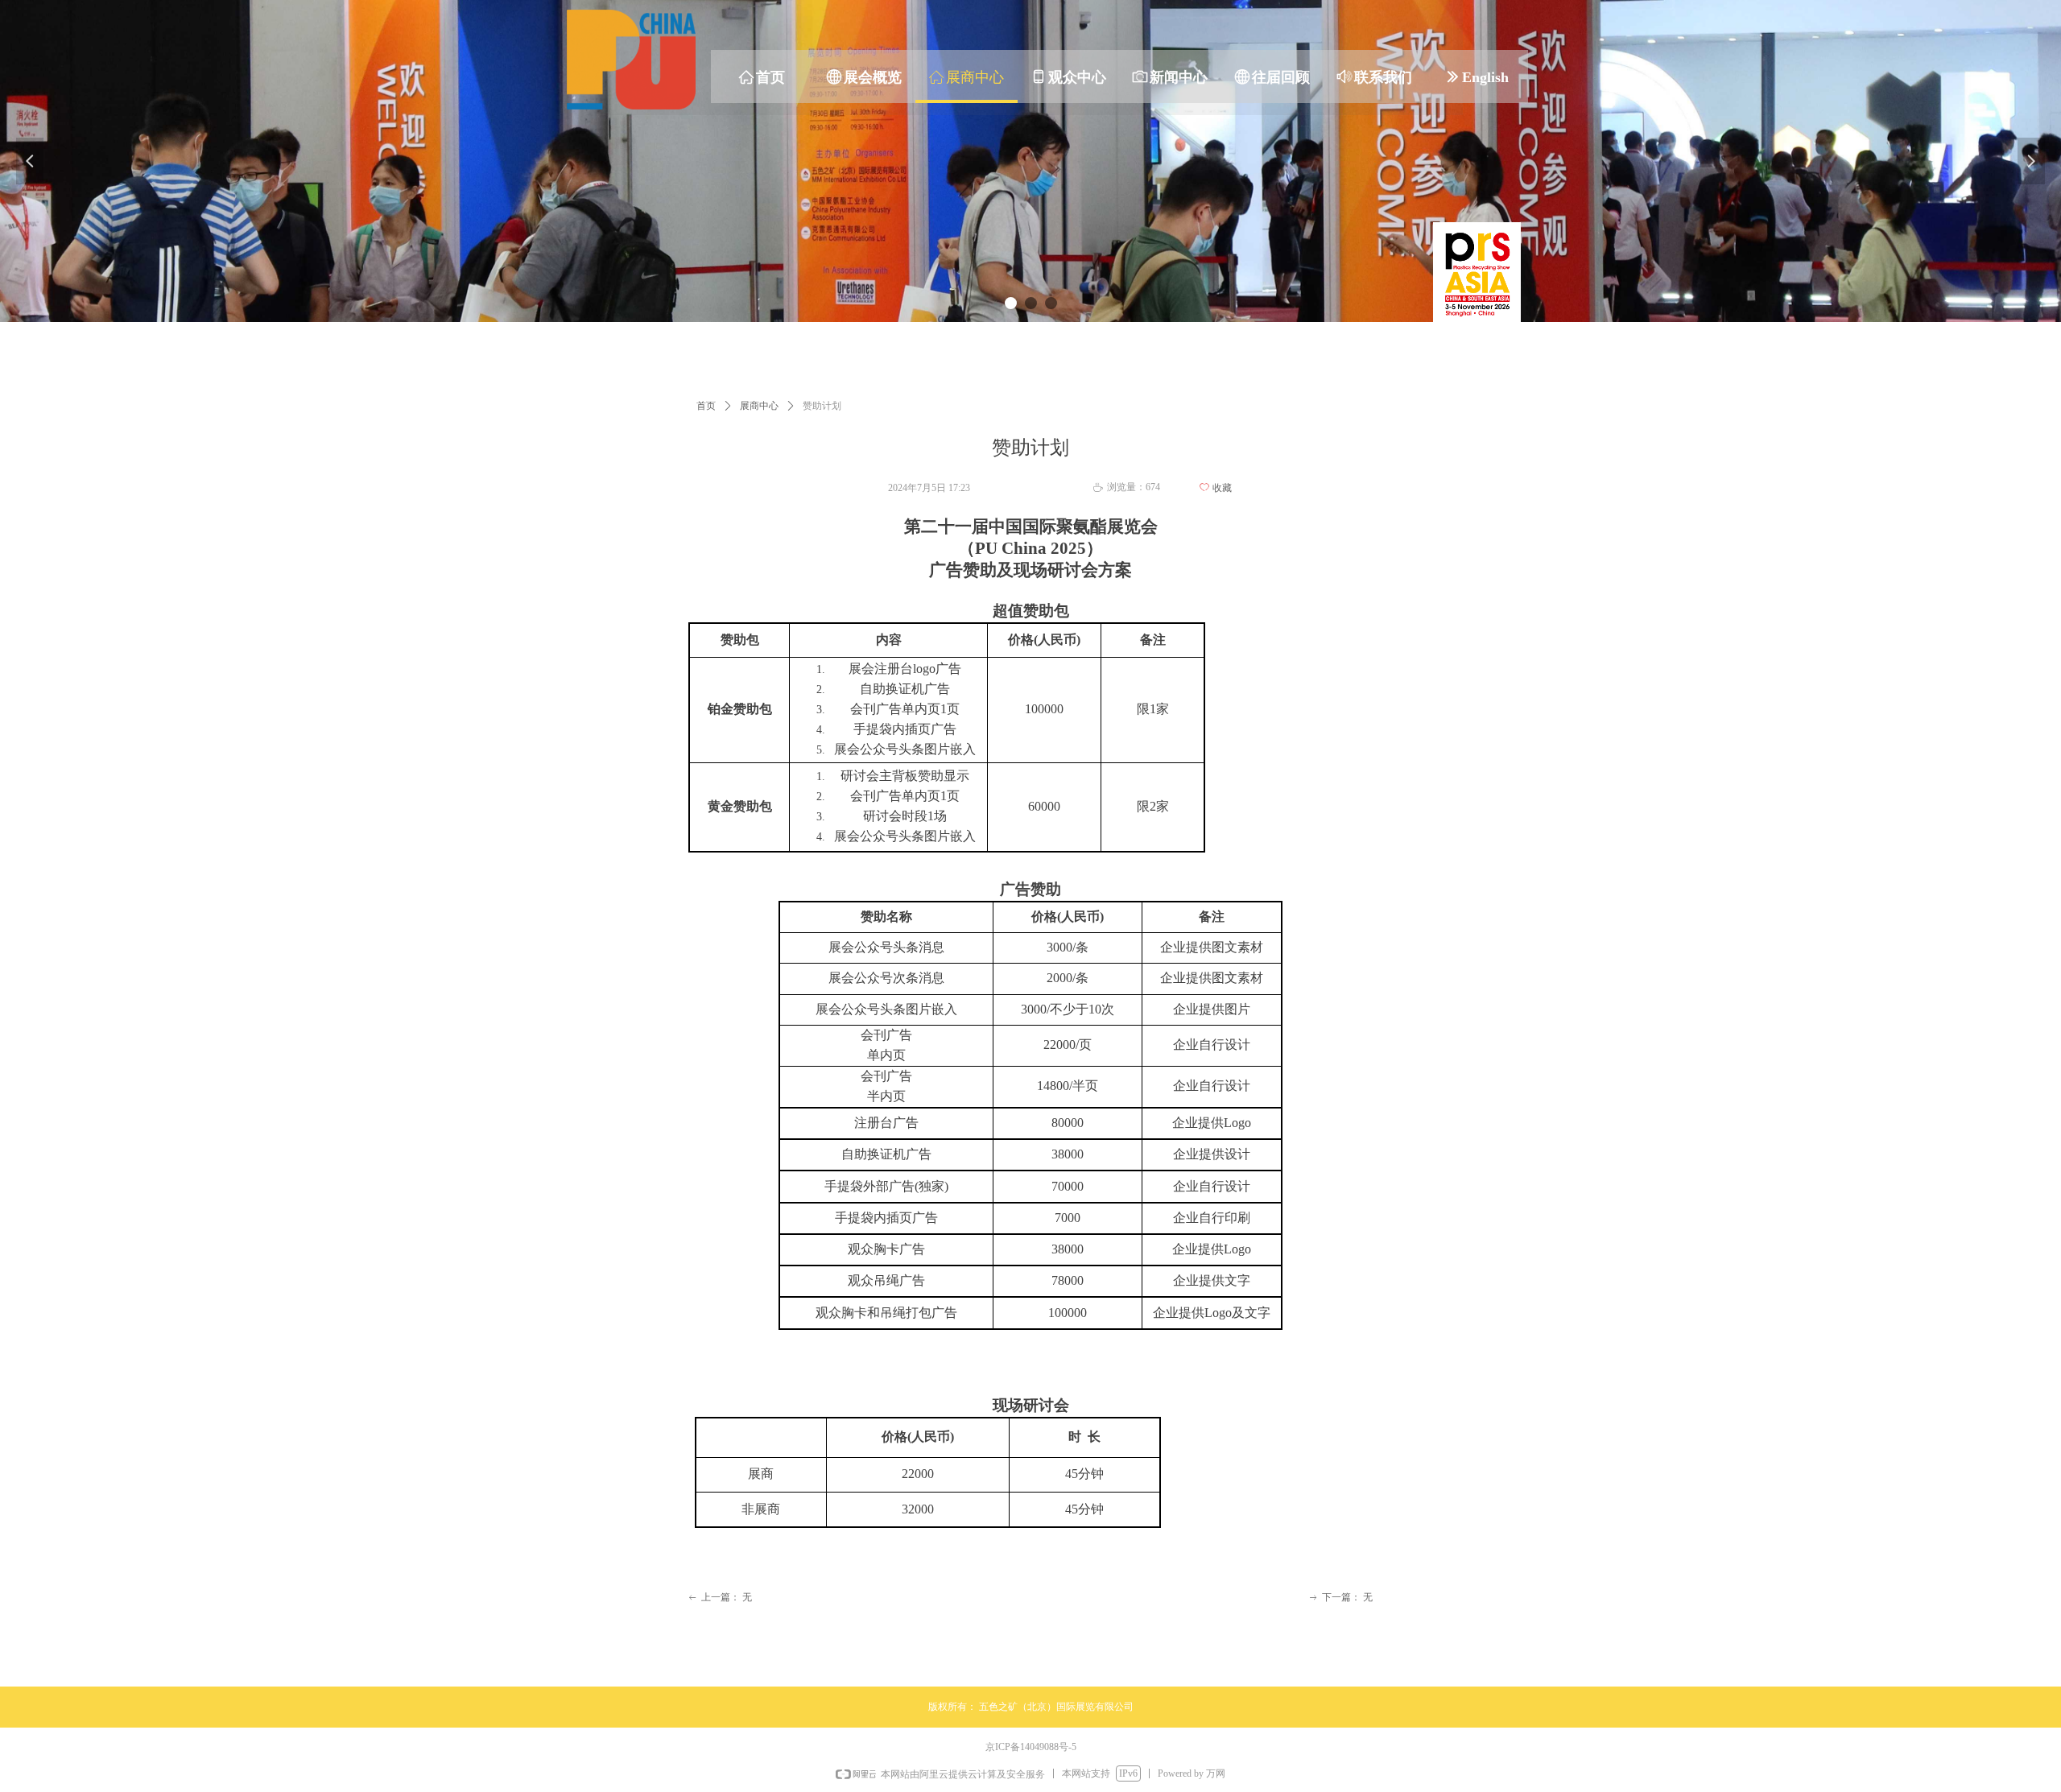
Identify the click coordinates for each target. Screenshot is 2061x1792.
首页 (706, 406)
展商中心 (759, 406)
